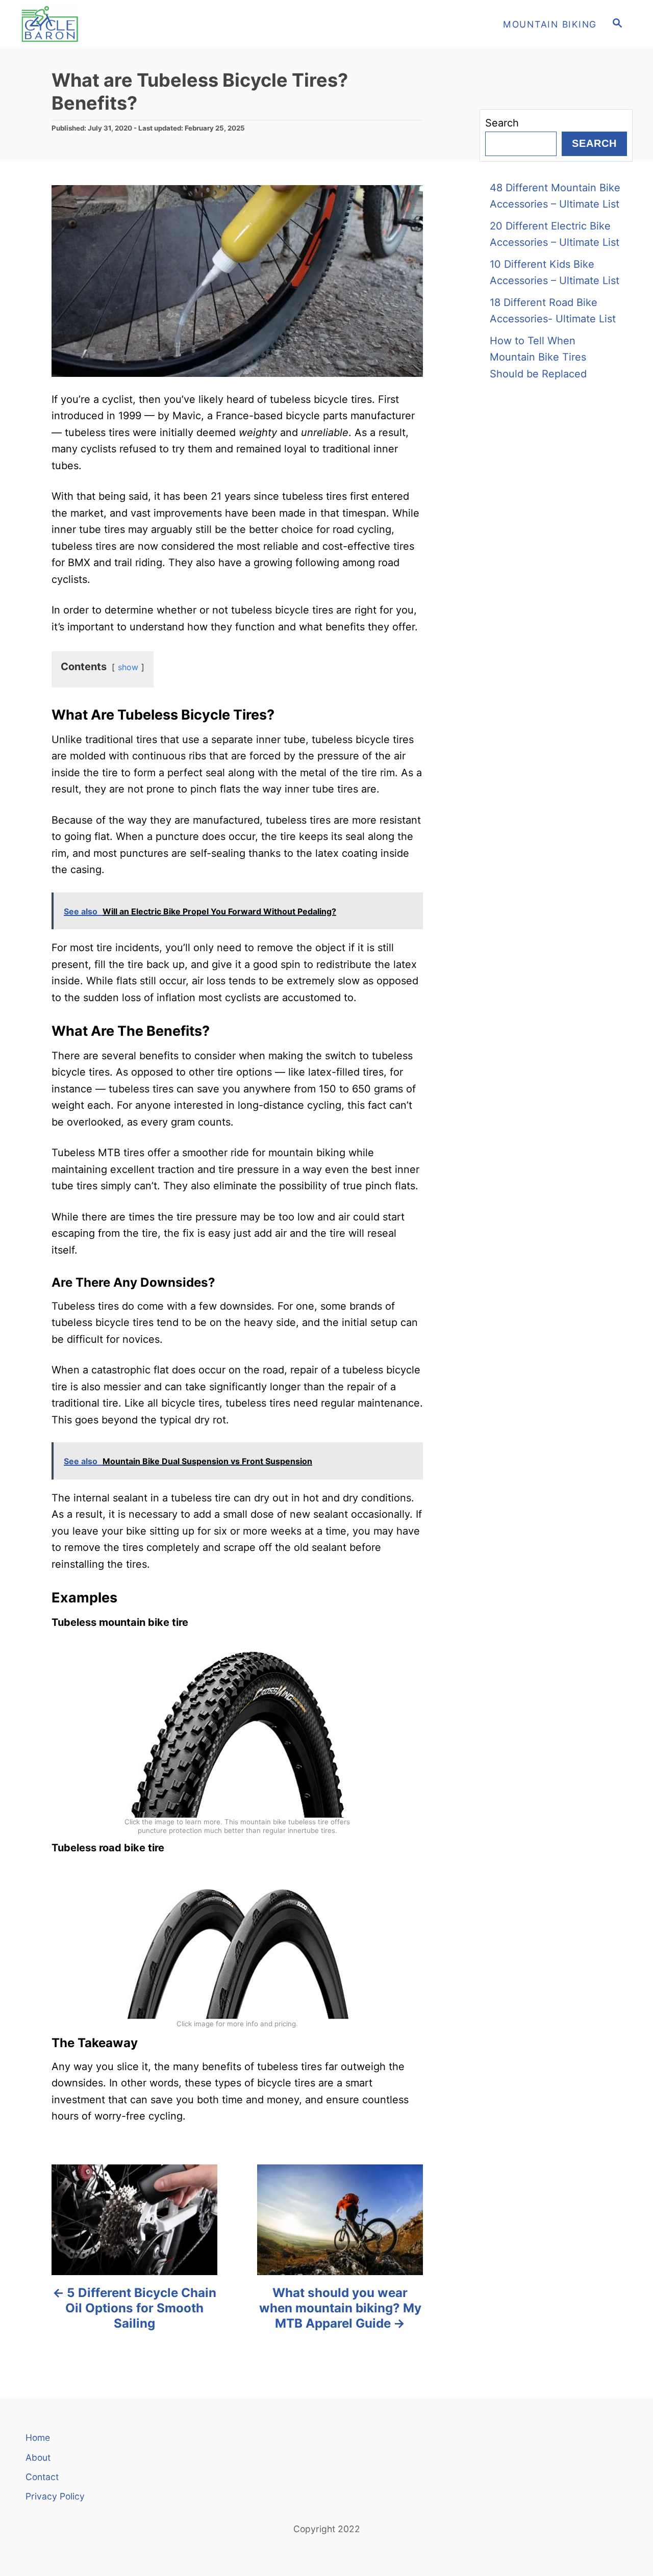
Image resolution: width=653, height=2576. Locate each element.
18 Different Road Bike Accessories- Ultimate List (553, 311)
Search (502, 123)
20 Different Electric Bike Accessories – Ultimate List (555, 234)
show (128, 667)
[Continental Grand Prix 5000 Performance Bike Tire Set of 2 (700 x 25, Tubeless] (237, 1946)
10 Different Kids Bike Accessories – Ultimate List (555, 273)
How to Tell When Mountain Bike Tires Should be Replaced (538, 357)
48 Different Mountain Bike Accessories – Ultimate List (555, 196)
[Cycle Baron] (112, 24)
